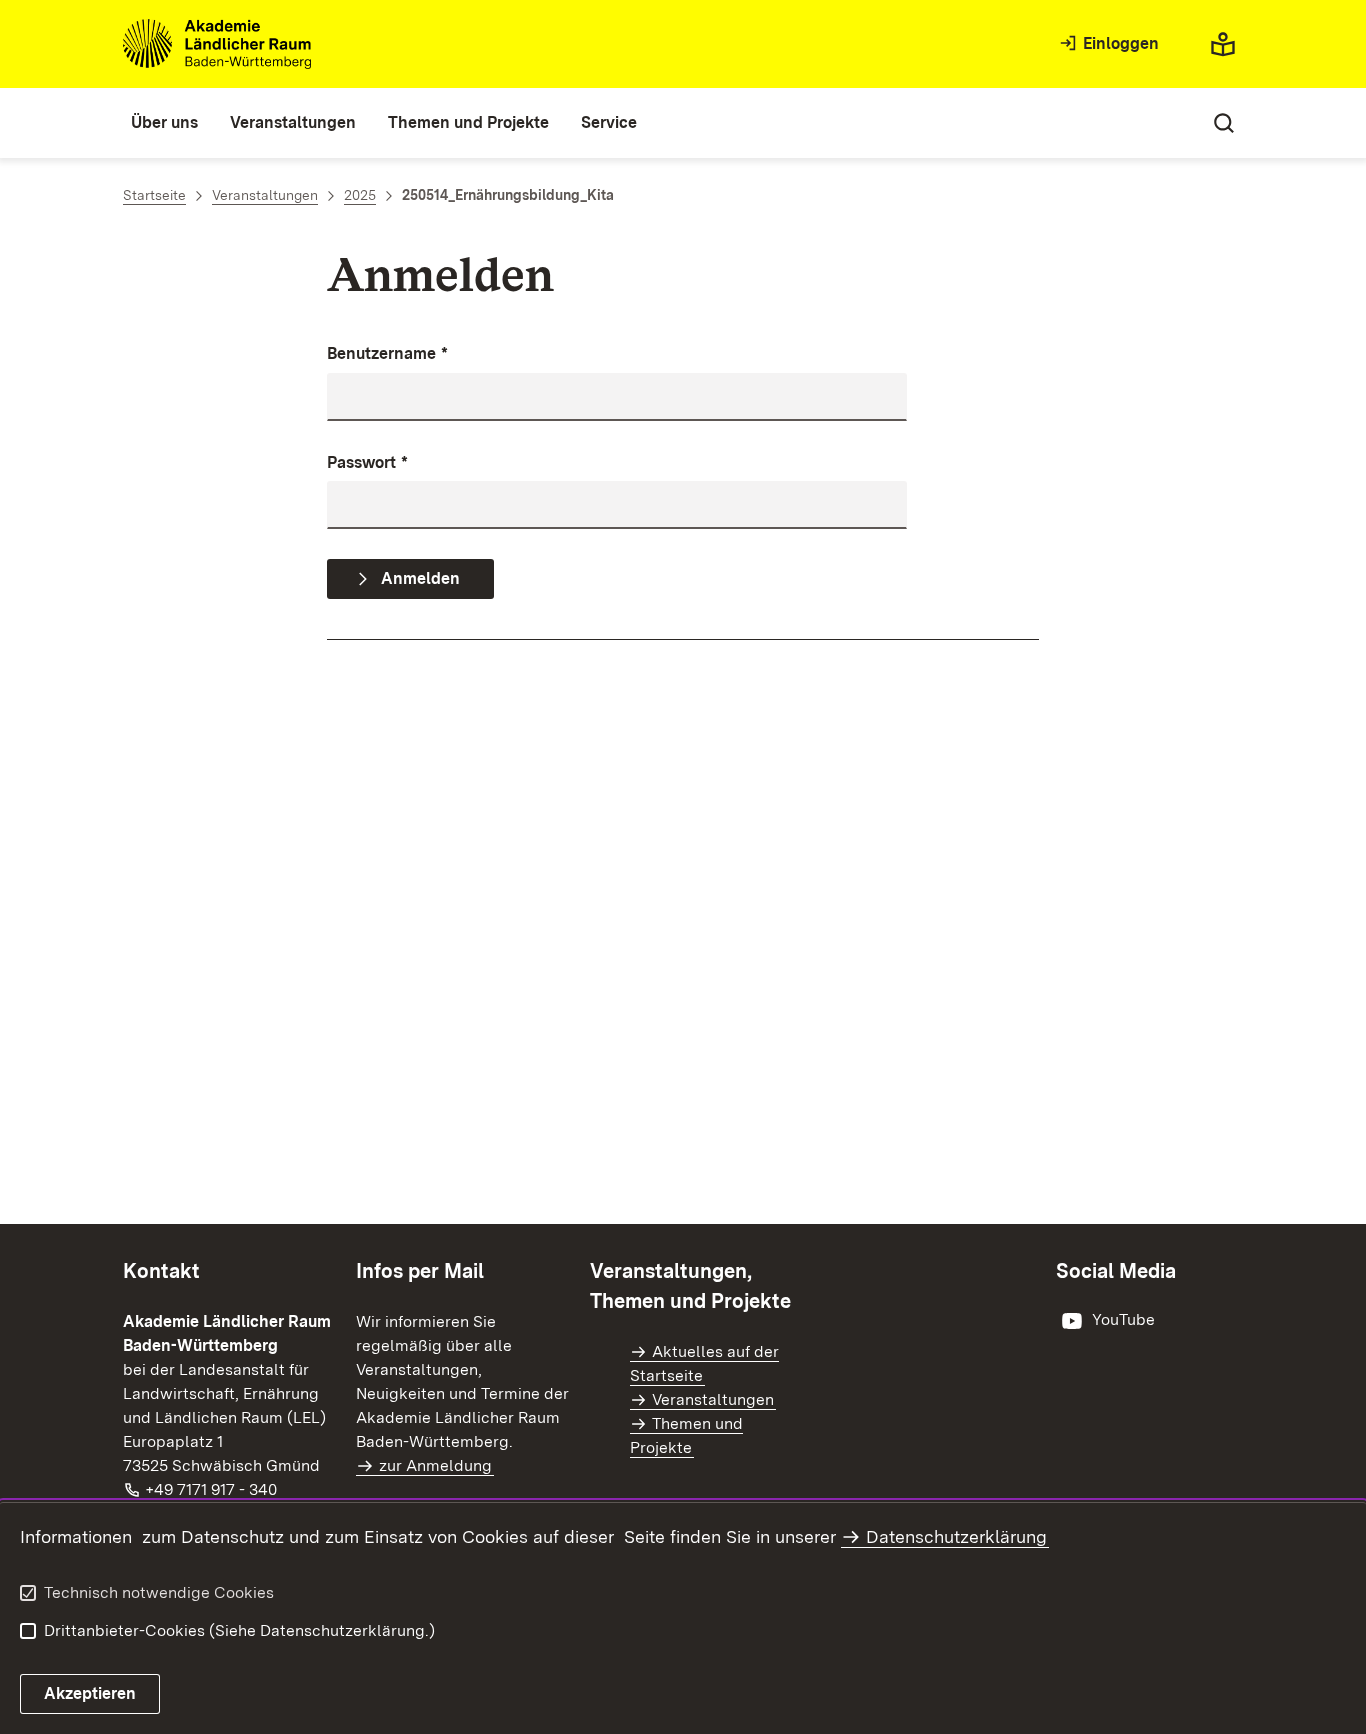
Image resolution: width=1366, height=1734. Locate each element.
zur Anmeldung (435, 1465)
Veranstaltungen (713, 1399)
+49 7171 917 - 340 (212, 1489)
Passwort (367, 462)
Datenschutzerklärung (956, 1536)
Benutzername (387, 353)
